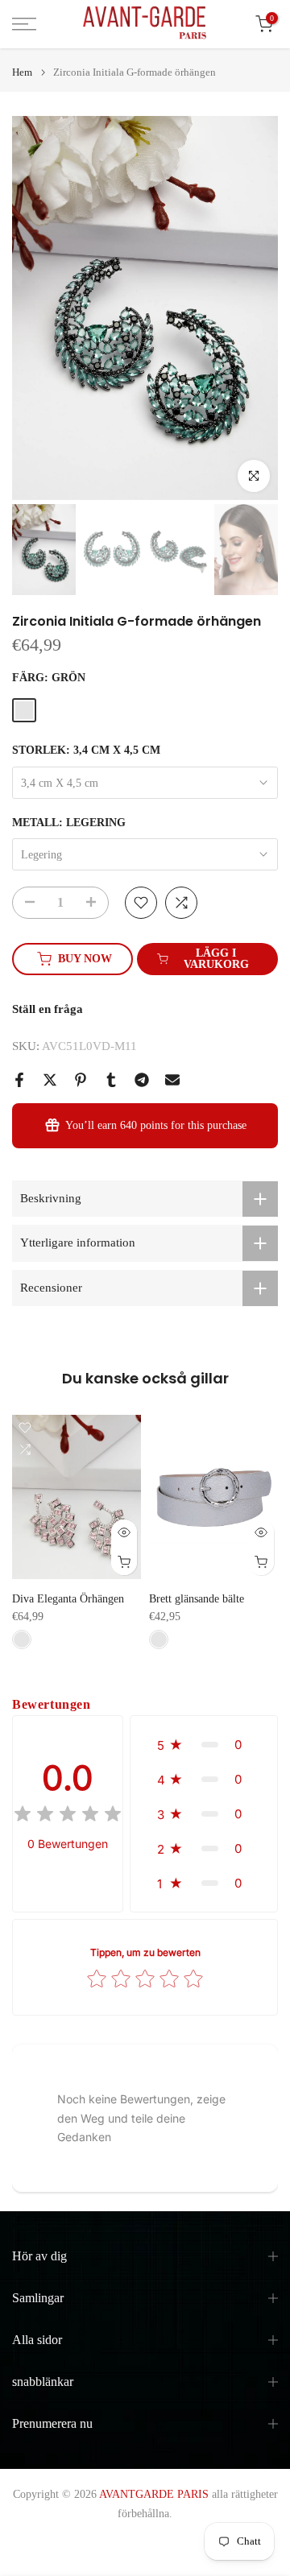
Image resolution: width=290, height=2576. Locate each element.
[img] (68, 1816)
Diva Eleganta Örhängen (68, 1600)
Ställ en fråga (48, 1009)
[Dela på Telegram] (142, 1080)
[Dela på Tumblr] (111, 1080)
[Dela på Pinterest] (81, 1080)
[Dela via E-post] (172, 1080)
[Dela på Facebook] (19, 1080)
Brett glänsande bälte (197, 1600)
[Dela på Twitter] (50, 1080)
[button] (204, 1745)
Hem (22, 72)
